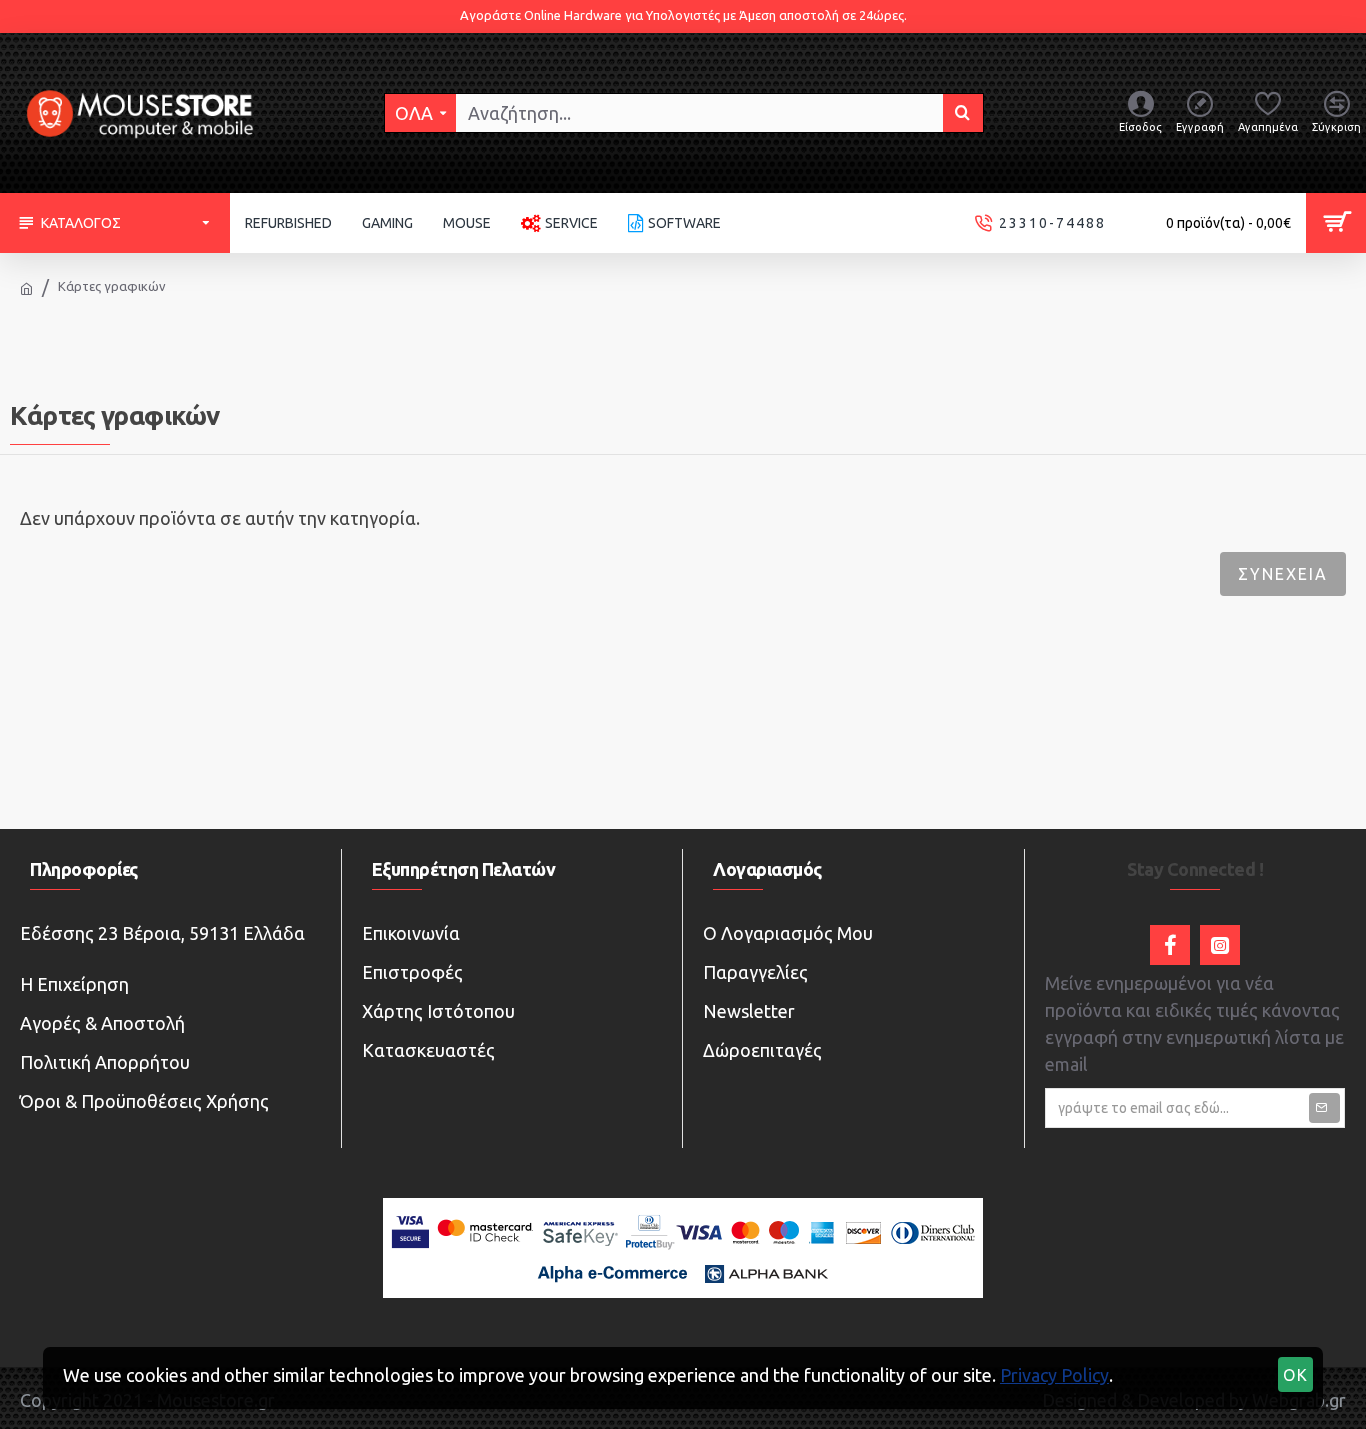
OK (1296, 1375)
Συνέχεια (1283, 574)
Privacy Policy (1054, 1375)
